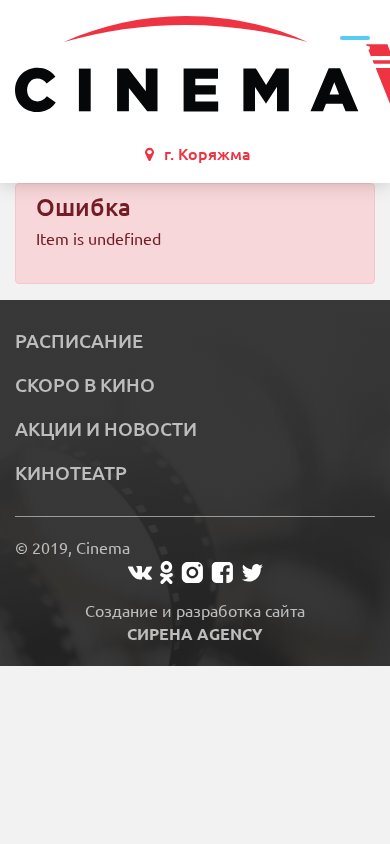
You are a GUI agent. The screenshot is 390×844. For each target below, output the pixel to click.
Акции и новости (106, 429)
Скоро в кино (85, 385)
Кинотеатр (71, 473)
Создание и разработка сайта (195, 622)
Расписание (79, 341)
